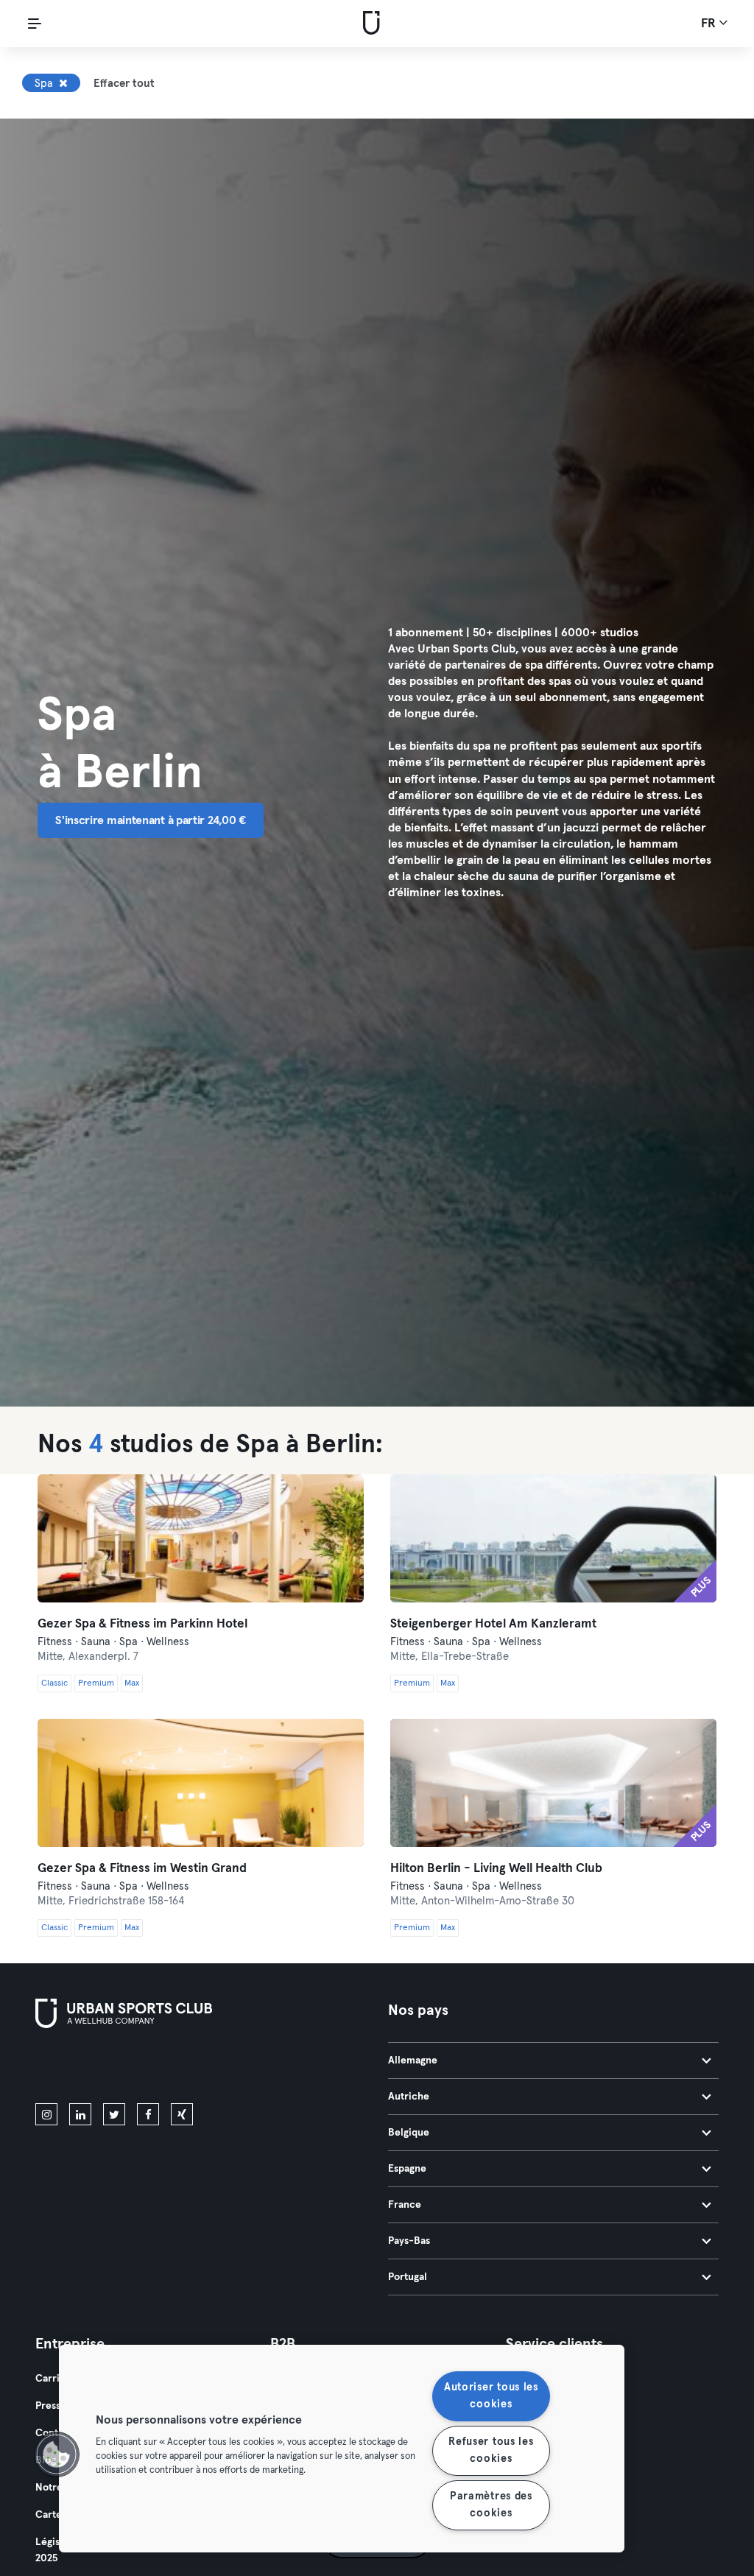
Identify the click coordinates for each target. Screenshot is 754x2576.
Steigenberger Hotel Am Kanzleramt (493, 1624)
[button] (57, 2454)
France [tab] (405, 2205)
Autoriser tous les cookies (491, 2396)
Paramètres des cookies (491, 2505)
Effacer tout (124, 84)
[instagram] (46, 2114)
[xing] (182, 2114)
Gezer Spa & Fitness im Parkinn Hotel (142, 1624)
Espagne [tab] (407, 2169)
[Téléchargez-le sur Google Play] (193, 2069)
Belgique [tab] (409, 2133)
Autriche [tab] (409, 2097)
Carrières (58, 2379)
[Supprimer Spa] (63, 83)
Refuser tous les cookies (491, 2450)
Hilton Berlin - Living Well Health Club (496, 1869)
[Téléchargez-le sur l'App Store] (85, 2069)
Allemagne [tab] (413, 2061)
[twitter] (114, 2114)
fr (710, 24)
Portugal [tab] (408, 2277)
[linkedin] (80, 2114)
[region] (342, 2449)
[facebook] (148, 2114)
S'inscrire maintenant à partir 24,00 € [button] (151, 820)
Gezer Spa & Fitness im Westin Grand (142, 1869)
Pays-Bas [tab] (409, 2241)
